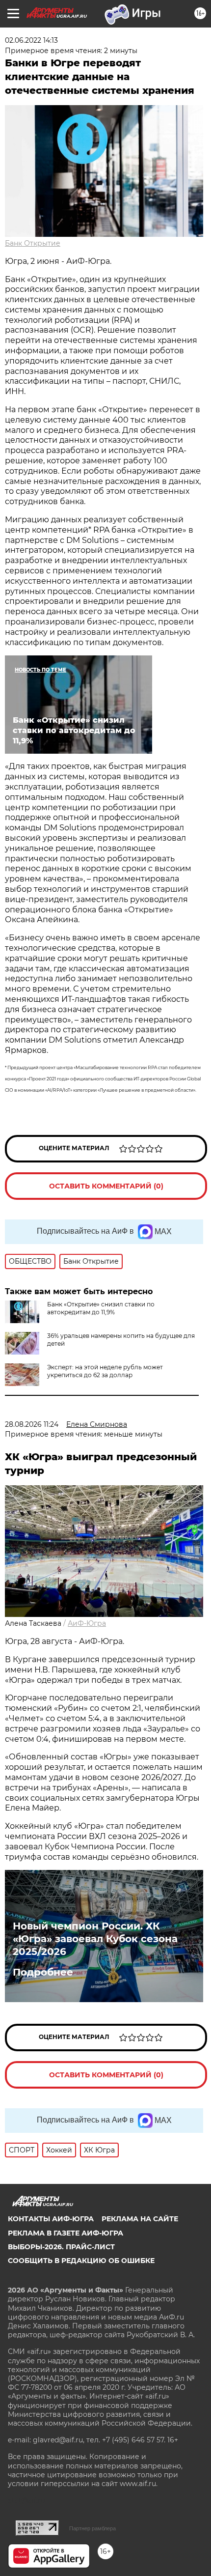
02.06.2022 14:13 (31, 40)
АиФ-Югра (87, 1623)
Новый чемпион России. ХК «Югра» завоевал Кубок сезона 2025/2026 (95, 1939)
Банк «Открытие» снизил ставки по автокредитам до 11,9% (101, 1308)
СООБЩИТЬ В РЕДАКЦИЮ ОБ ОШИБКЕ (81, 2261)
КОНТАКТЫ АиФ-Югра (51, 2219)
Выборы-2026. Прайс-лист (61, 2247)
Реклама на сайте (140, 2219)
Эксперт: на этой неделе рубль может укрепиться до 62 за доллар (105, 1371)
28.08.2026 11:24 (32, 1424)
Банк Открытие (33, 243)
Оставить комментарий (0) (106, 1186)
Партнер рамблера (92, 2528)
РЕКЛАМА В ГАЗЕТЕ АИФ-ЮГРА (66, 2233)
